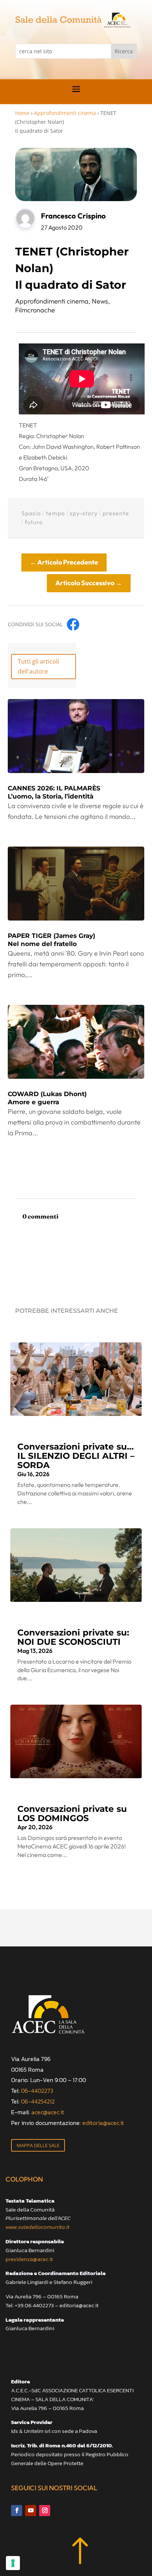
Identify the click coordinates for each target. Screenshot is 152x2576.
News (100, 301)
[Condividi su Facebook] (73, 624)
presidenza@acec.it (29, 2259)
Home (22, 113)
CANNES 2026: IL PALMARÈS (54, 792)
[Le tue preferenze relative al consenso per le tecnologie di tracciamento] (13, 2563)
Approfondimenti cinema (65, 113)
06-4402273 (37, 2091)
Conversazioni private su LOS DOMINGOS (72, 1814)
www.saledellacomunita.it (37, 2227)
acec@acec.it (48, 2112)
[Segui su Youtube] (31, 2511)
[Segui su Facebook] (17, 2511)
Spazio (31, 513)
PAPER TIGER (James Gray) (51, 940)
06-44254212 (38, 2101)
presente (116, 513)
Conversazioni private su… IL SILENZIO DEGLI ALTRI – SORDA (76, 1456)
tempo (55, 513)
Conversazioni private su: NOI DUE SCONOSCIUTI (73, 1637)
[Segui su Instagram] (45, 2511)
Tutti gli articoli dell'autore (38, 666)
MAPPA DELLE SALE (38, 2145)
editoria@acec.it (103, 2123)
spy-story (84, 513)
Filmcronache (35, 310)
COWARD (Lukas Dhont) (47, 1098)
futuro (34, 522)
